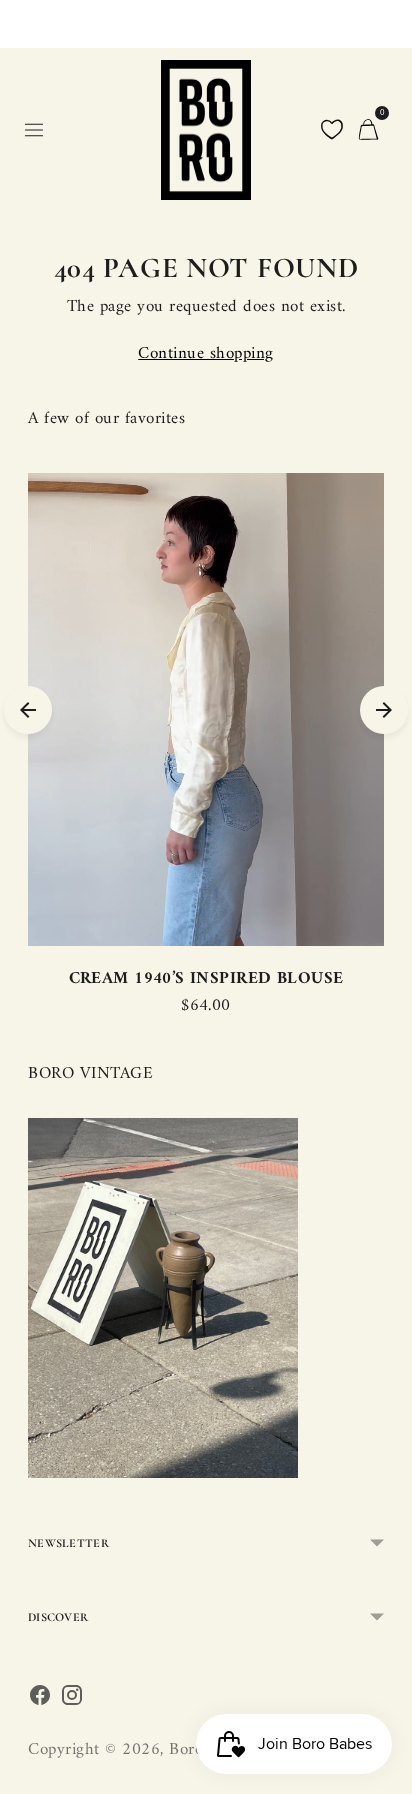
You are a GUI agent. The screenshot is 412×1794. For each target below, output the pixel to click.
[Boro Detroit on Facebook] (40, 1700)
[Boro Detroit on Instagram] (72, 1700)
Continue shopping (206, 354)
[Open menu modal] (34, 130)
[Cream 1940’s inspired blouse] (206, 709)
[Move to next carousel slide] (384, 710)
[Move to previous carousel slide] (28, 710)
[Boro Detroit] (206, 130)
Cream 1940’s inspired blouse (206, 979)
